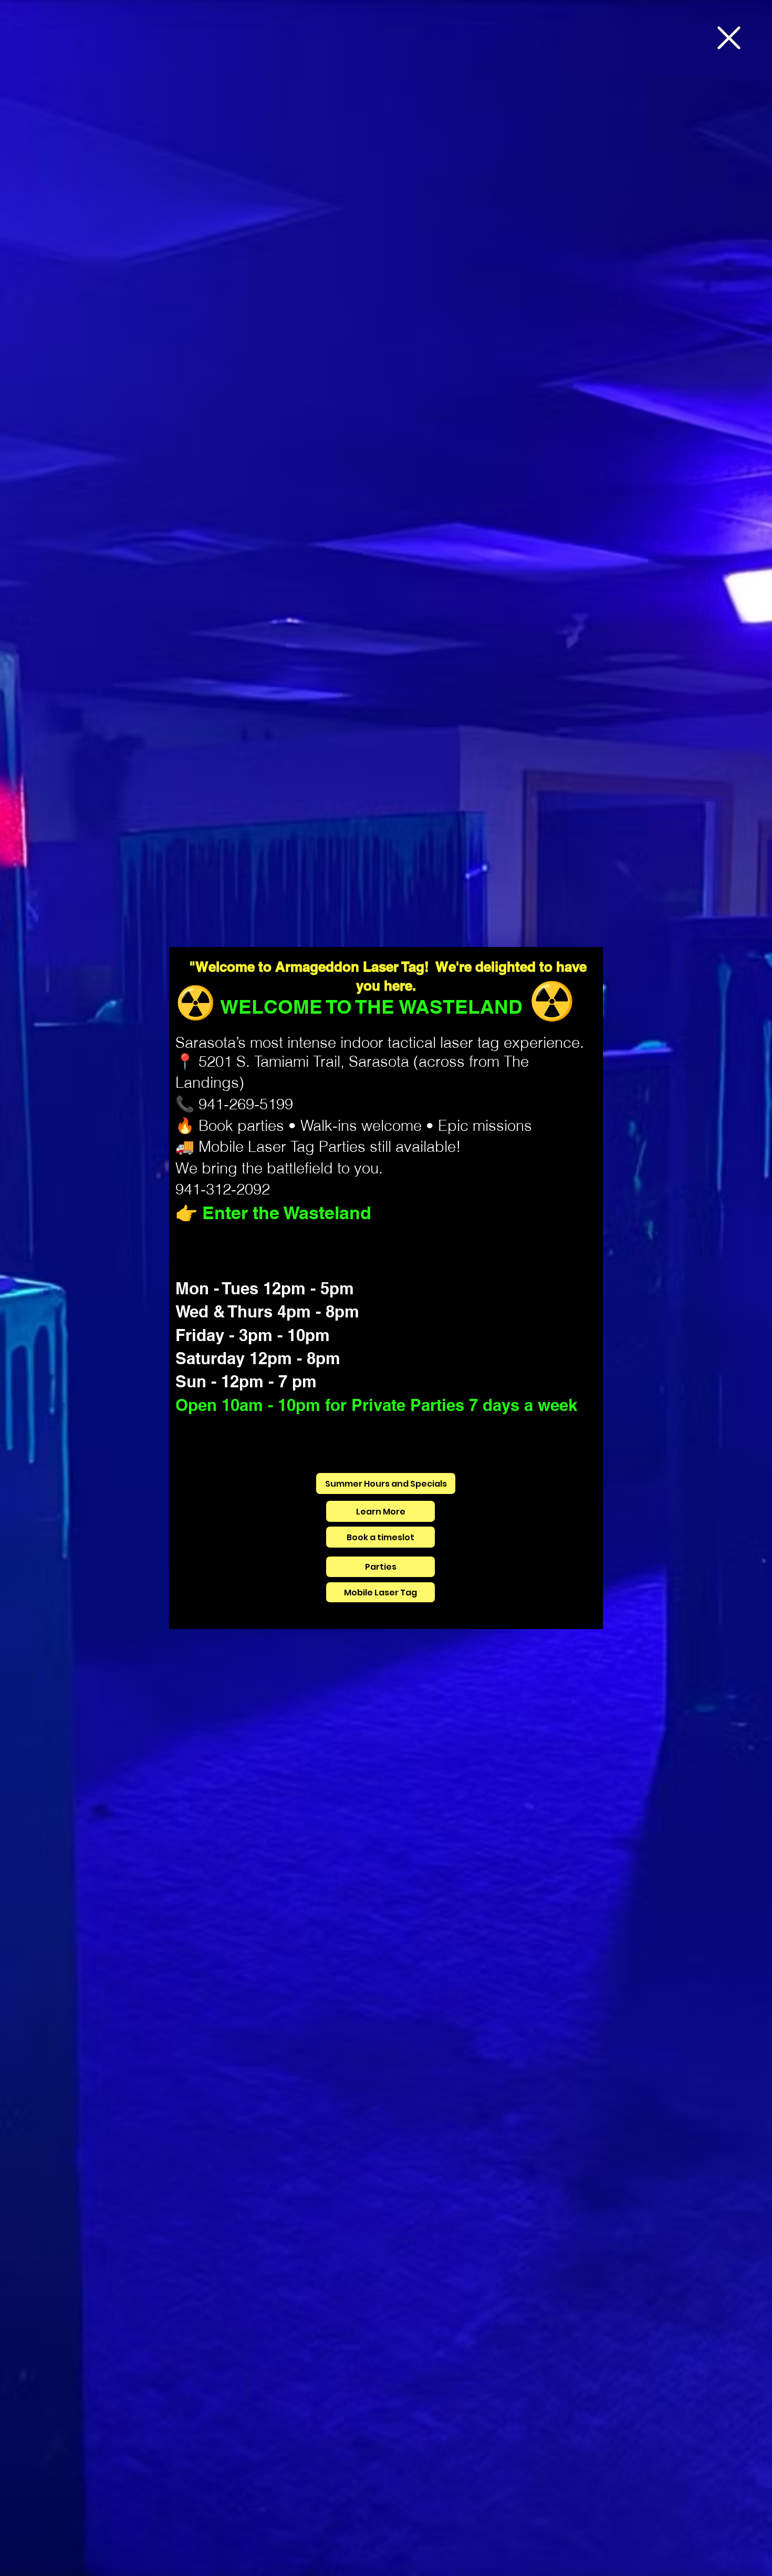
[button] (729, 38)
